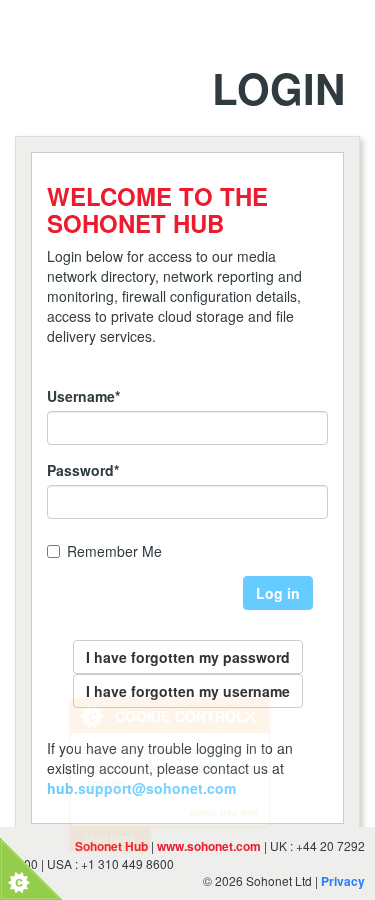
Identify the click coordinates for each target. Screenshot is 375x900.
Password (83, 470)
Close (251, 716)
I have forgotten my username (188, 691)
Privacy (343, 881)
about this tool (224, 812)
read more (110, 838)
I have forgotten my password (188, 657)
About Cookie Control (91, 716)
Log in (278, 593)
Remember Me (114, 551)
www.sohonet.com (209, 846)
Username (83, 396)
